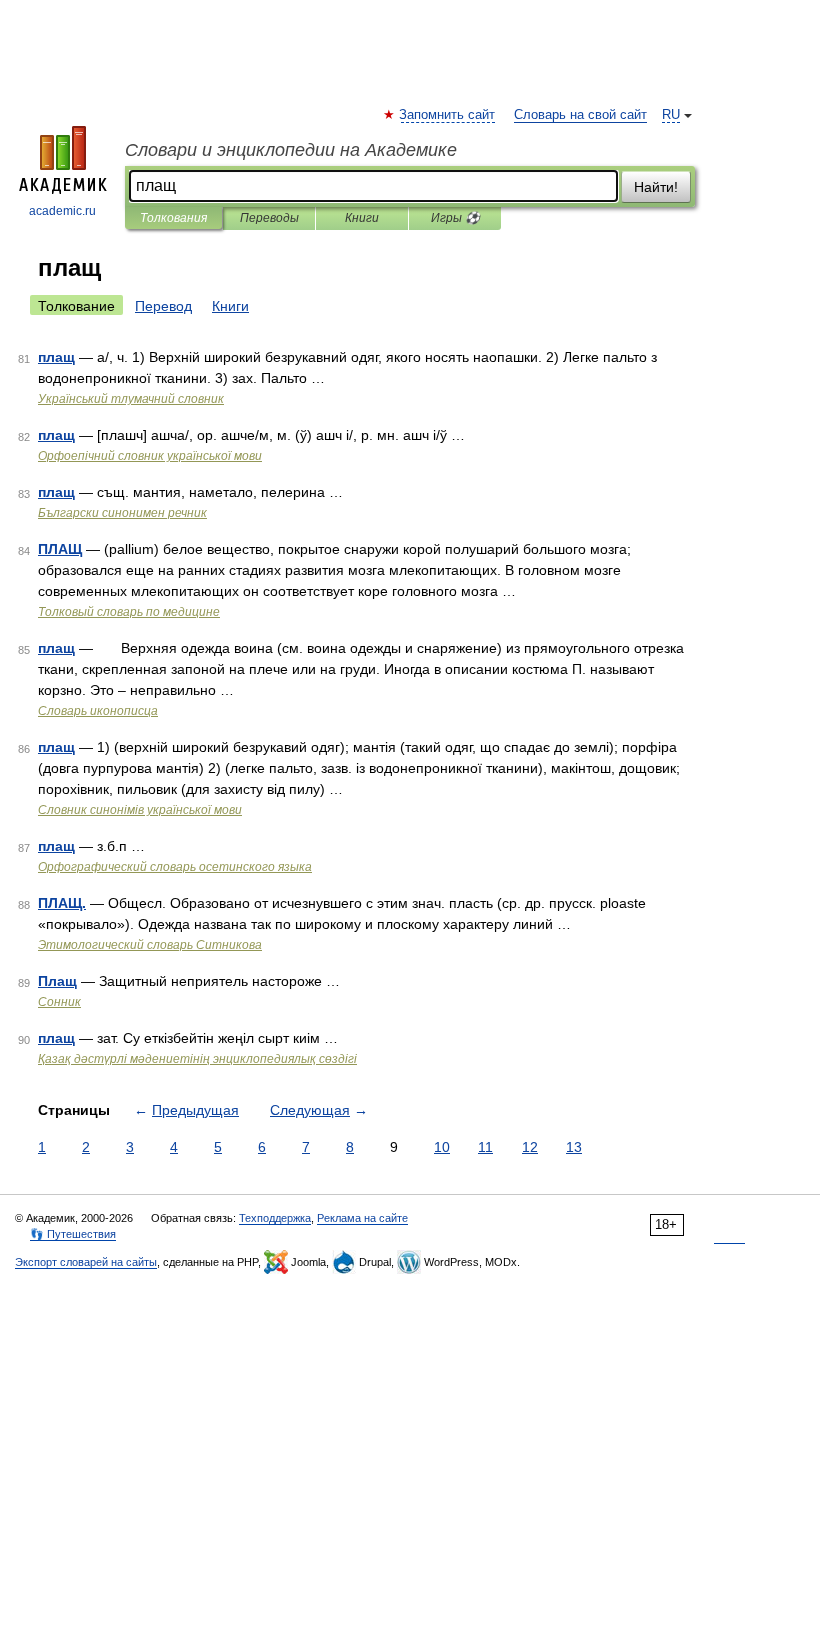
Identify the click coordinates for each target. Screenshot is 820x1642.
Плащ (57, 981)
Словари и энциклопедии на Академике (291, 150)
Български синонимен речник (122, 513)
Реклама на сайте (362, 1218)
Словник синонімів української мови (140, 810)
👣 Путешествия (73, 1234)
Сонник (59, 1002)
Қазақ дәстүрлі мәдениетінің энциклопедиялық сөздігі (197, 1059)
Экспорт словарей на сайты (86, 1262)
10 (442, 1147)
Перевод (163, 306)
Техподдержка (275, 1218)
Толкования (173, 218)
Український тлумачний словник (131, 399)
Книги (362, 218)
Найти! (656, 187)
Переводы (269, 218)
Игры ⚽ (455, 218)
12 (530, 1147)
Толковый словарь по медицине (129, 612)
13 (574, 1147)
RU (671, 115)
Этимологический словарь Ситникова (150, 945)
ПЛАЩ (60, 549)
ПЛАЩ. (62, 903)
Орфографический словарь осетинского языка (175, 867)
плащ (56, 357)
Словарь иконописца (98, 711)
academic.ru (62, 211)
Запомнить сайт (448, 115)
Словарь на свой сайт (580, 115)
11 (485, 1147)
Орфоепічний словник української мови (150, 456)
